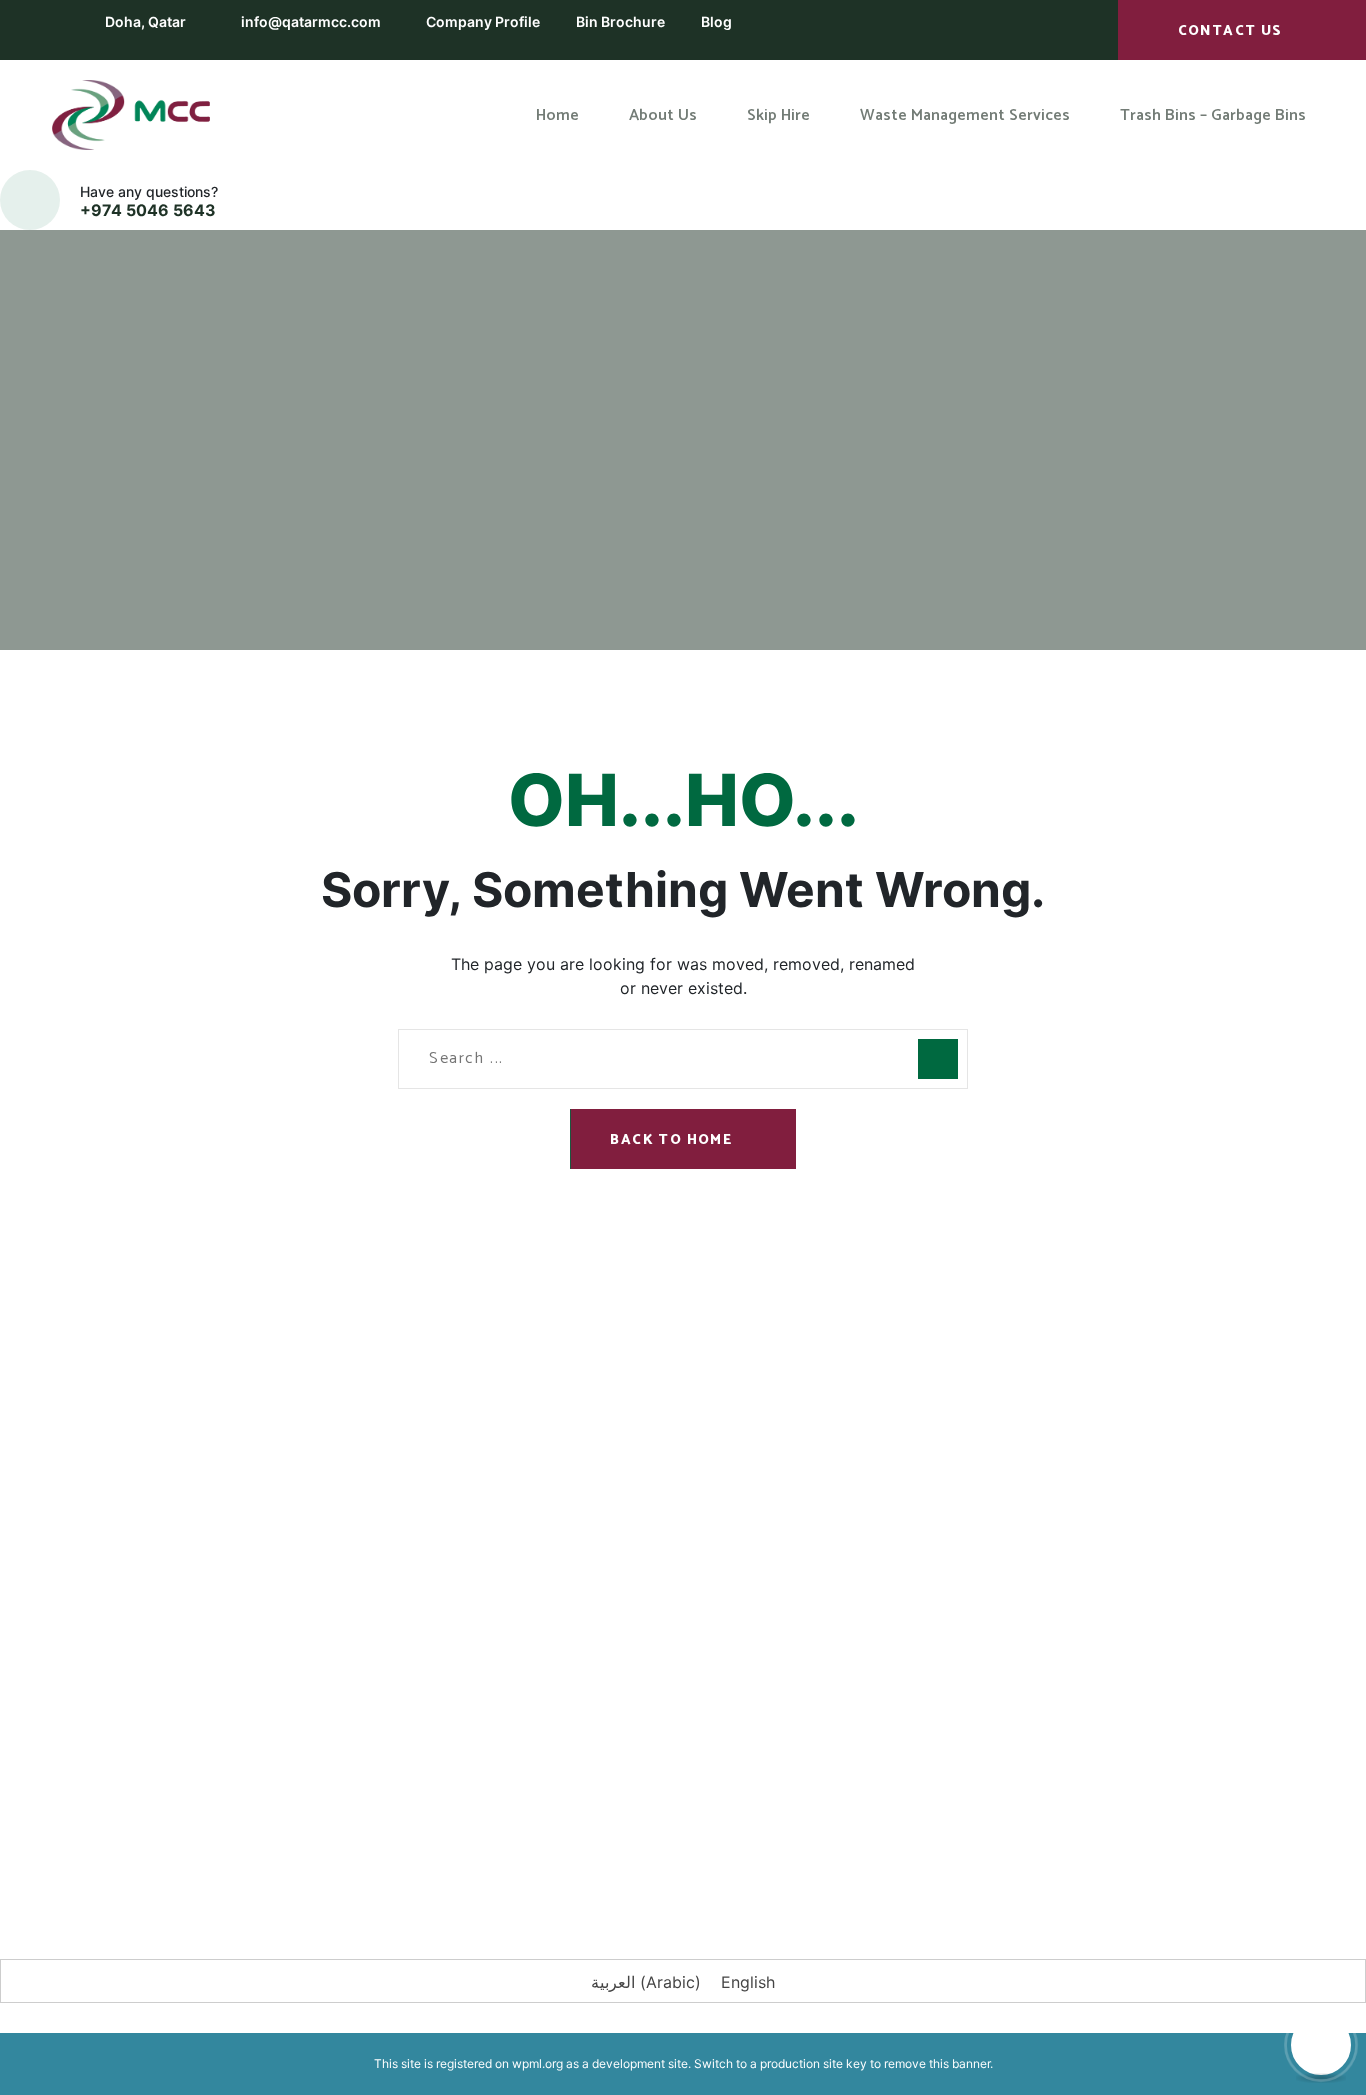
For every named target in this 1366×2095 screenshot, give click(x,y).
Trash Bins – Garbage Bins (503, 1592)
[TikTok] (458, 1831)
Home (609, 297)
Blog (716, 21)
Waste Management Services (515, 1549)
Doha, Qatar (145, 21)
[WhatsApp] (338, 1831)
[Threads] (518, 1831)
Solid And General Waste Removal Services (817, 1608)
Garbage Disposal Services (791, 1444)
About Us (446, 1463)
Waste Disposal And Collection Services (806, 1498)
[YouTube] (398, 1831)
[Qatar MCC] (132, 115)
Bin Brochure (620, 21)
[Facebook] (158, 1831)
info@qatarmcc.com (311, 21)
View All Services (758, 1664)
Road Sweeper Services (780, 1554)
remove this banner (937, 2063)
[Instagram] (218, 1831)
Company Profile (483, 21)
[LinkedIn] (278, 1831)
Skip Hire (444, 1506)
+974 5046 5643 (148, 210)
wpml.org (537, 2063)
